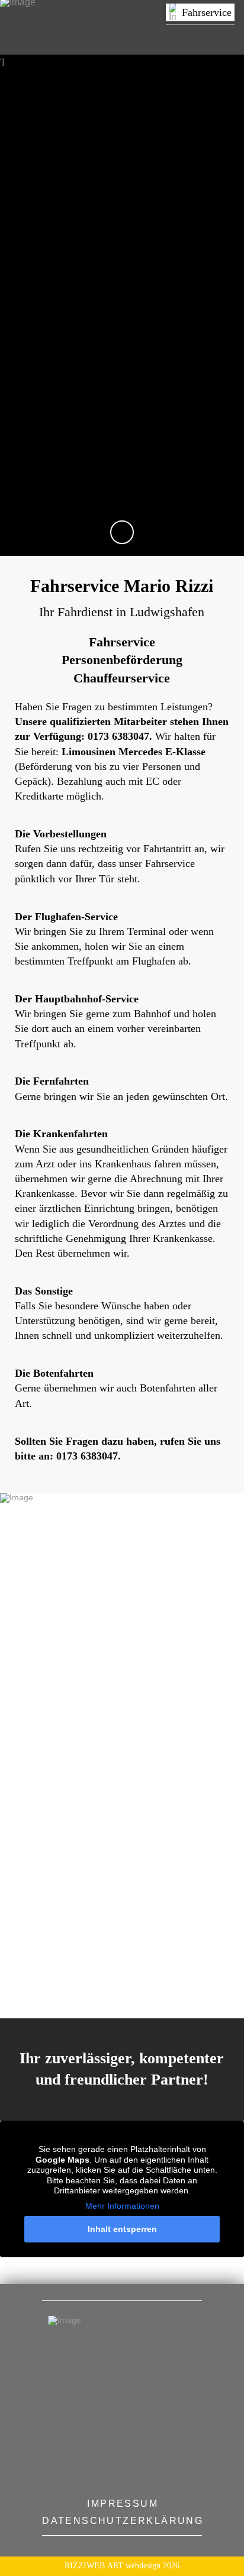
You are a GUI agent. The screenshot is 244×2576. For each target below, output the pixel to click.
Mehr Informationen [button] (122, 2206)
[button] (200, 12)
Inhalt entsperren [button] (122, 2229)
